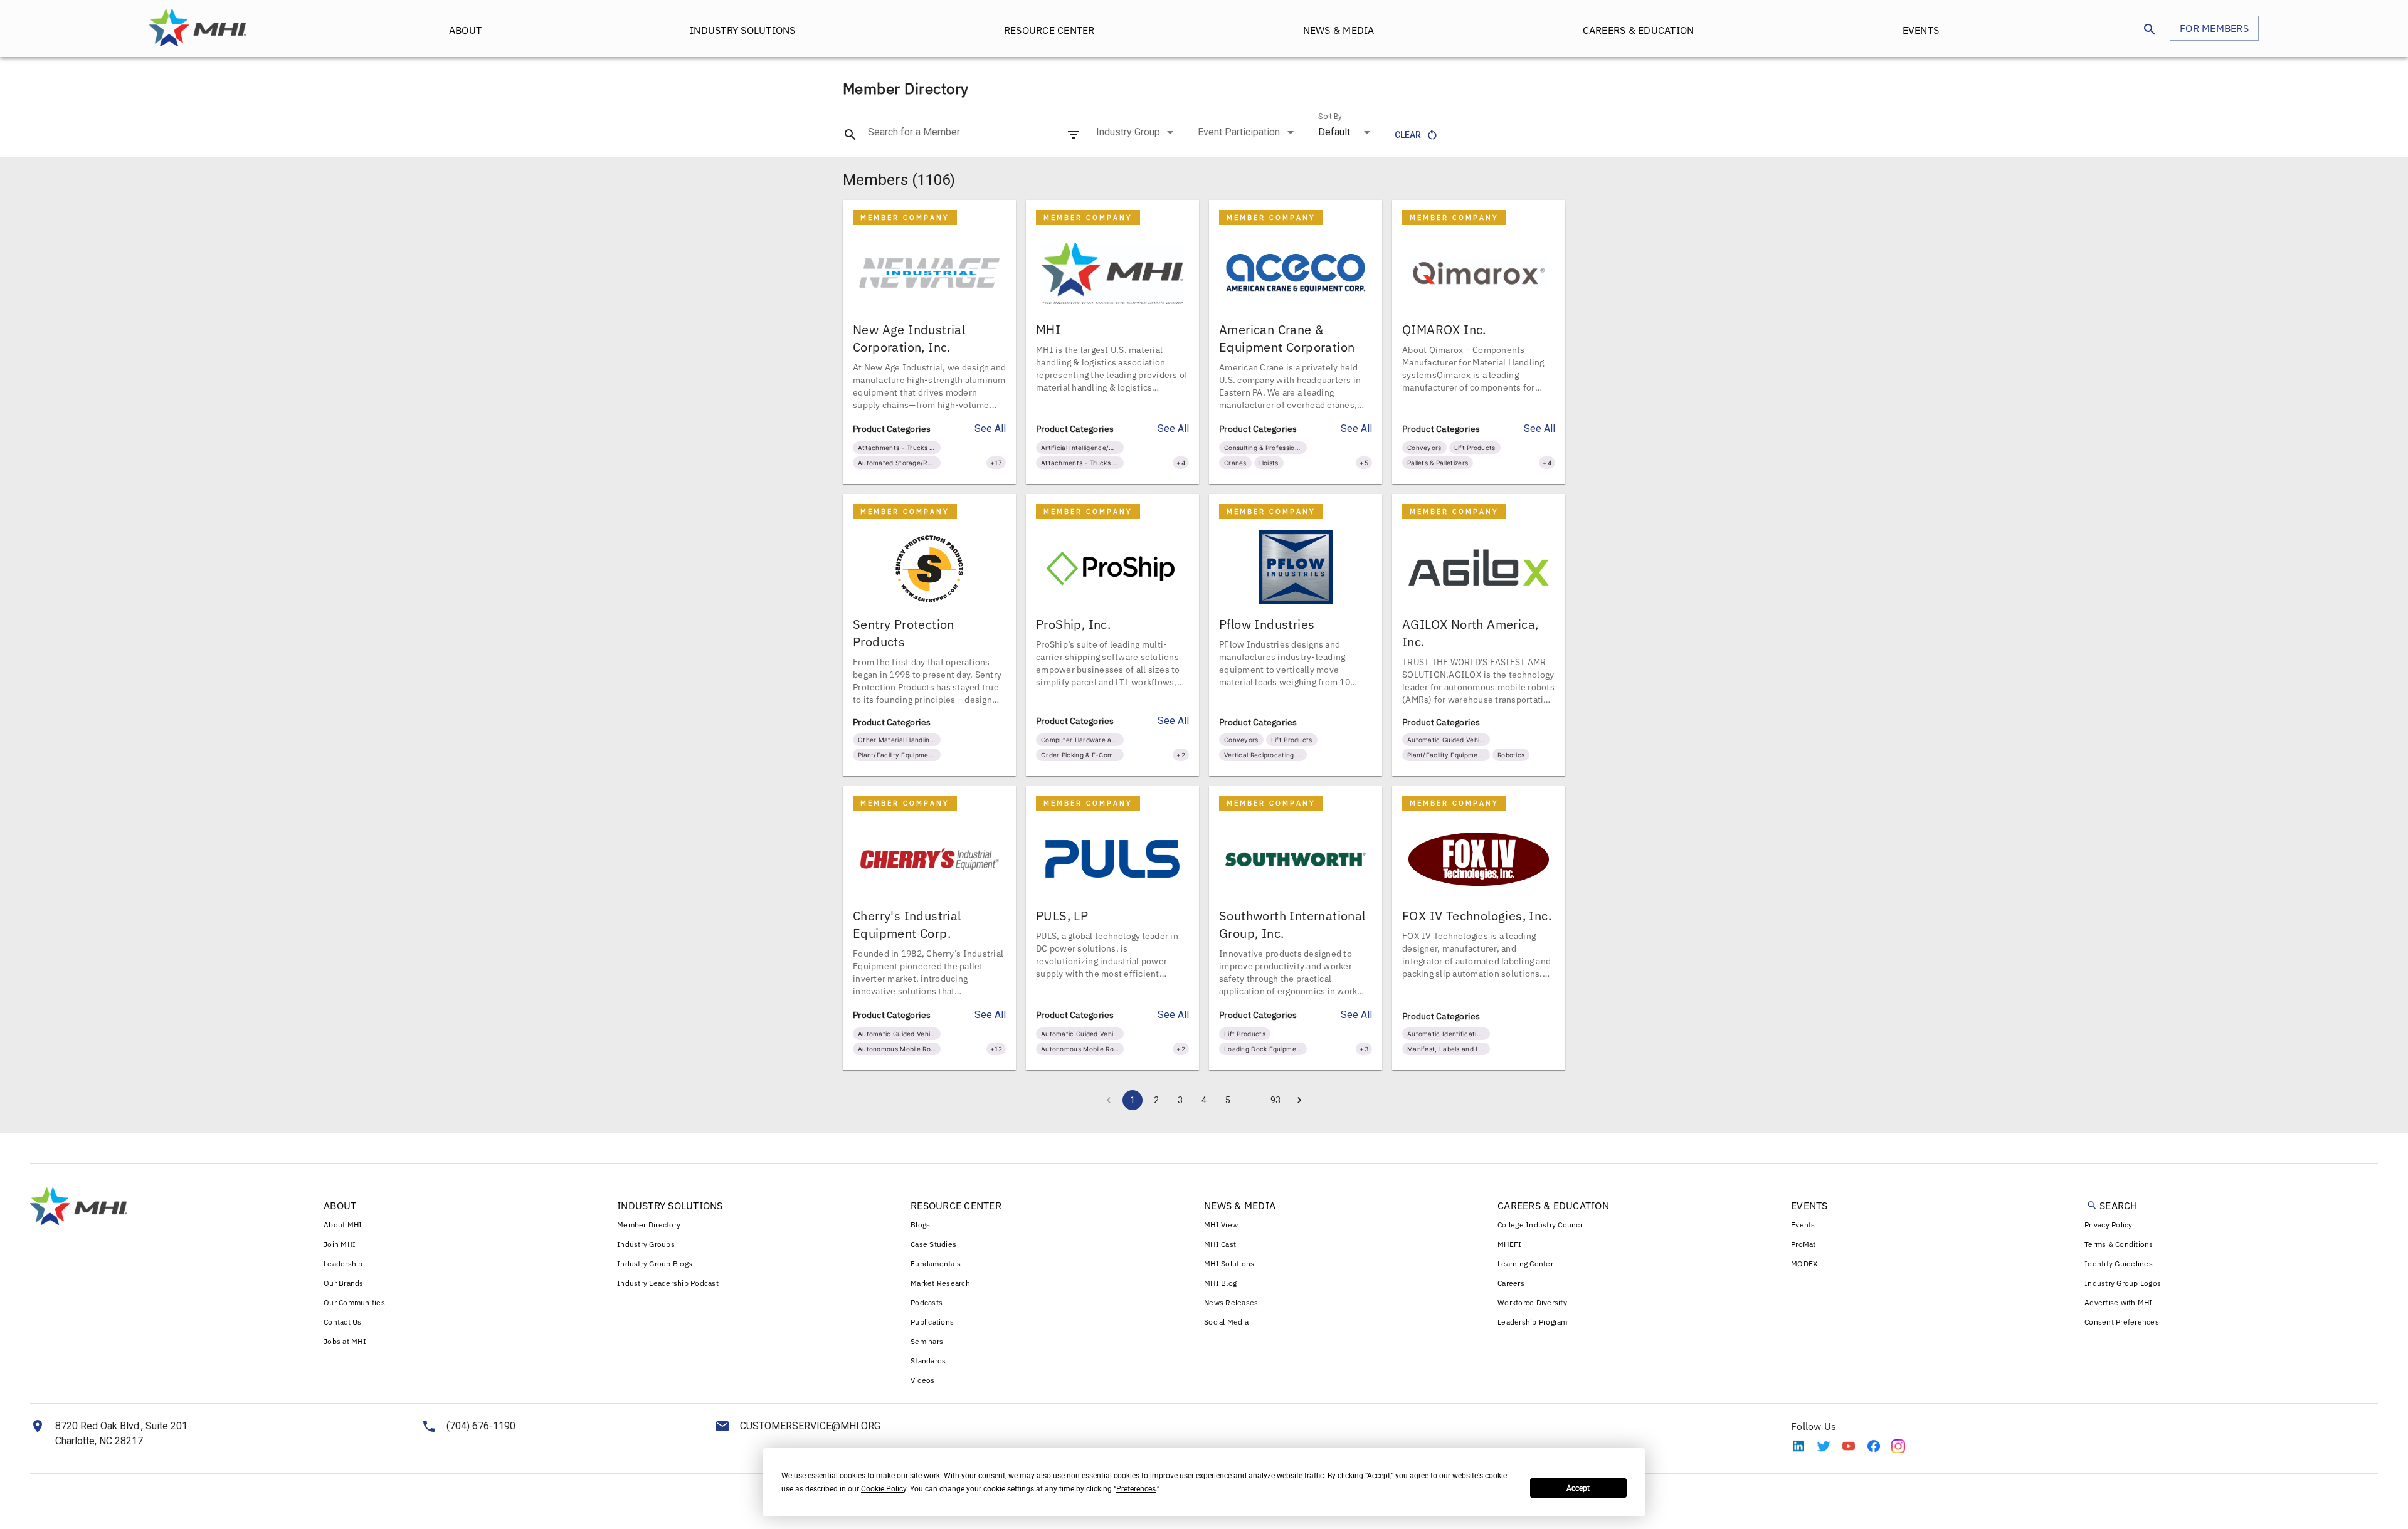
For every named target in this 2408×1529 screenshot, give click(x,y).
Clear (1408, 135)
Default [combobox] (1334, 132)
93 (1275, 1100)
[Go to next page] (1299, 1100)
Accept (1578, 1488)
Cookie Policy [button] (884, 1489)
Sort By (1330, 117)
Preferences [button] (1136, 1489)
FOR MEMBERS (2214, 28)
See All (990, 428)
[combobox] (1137, 132)
